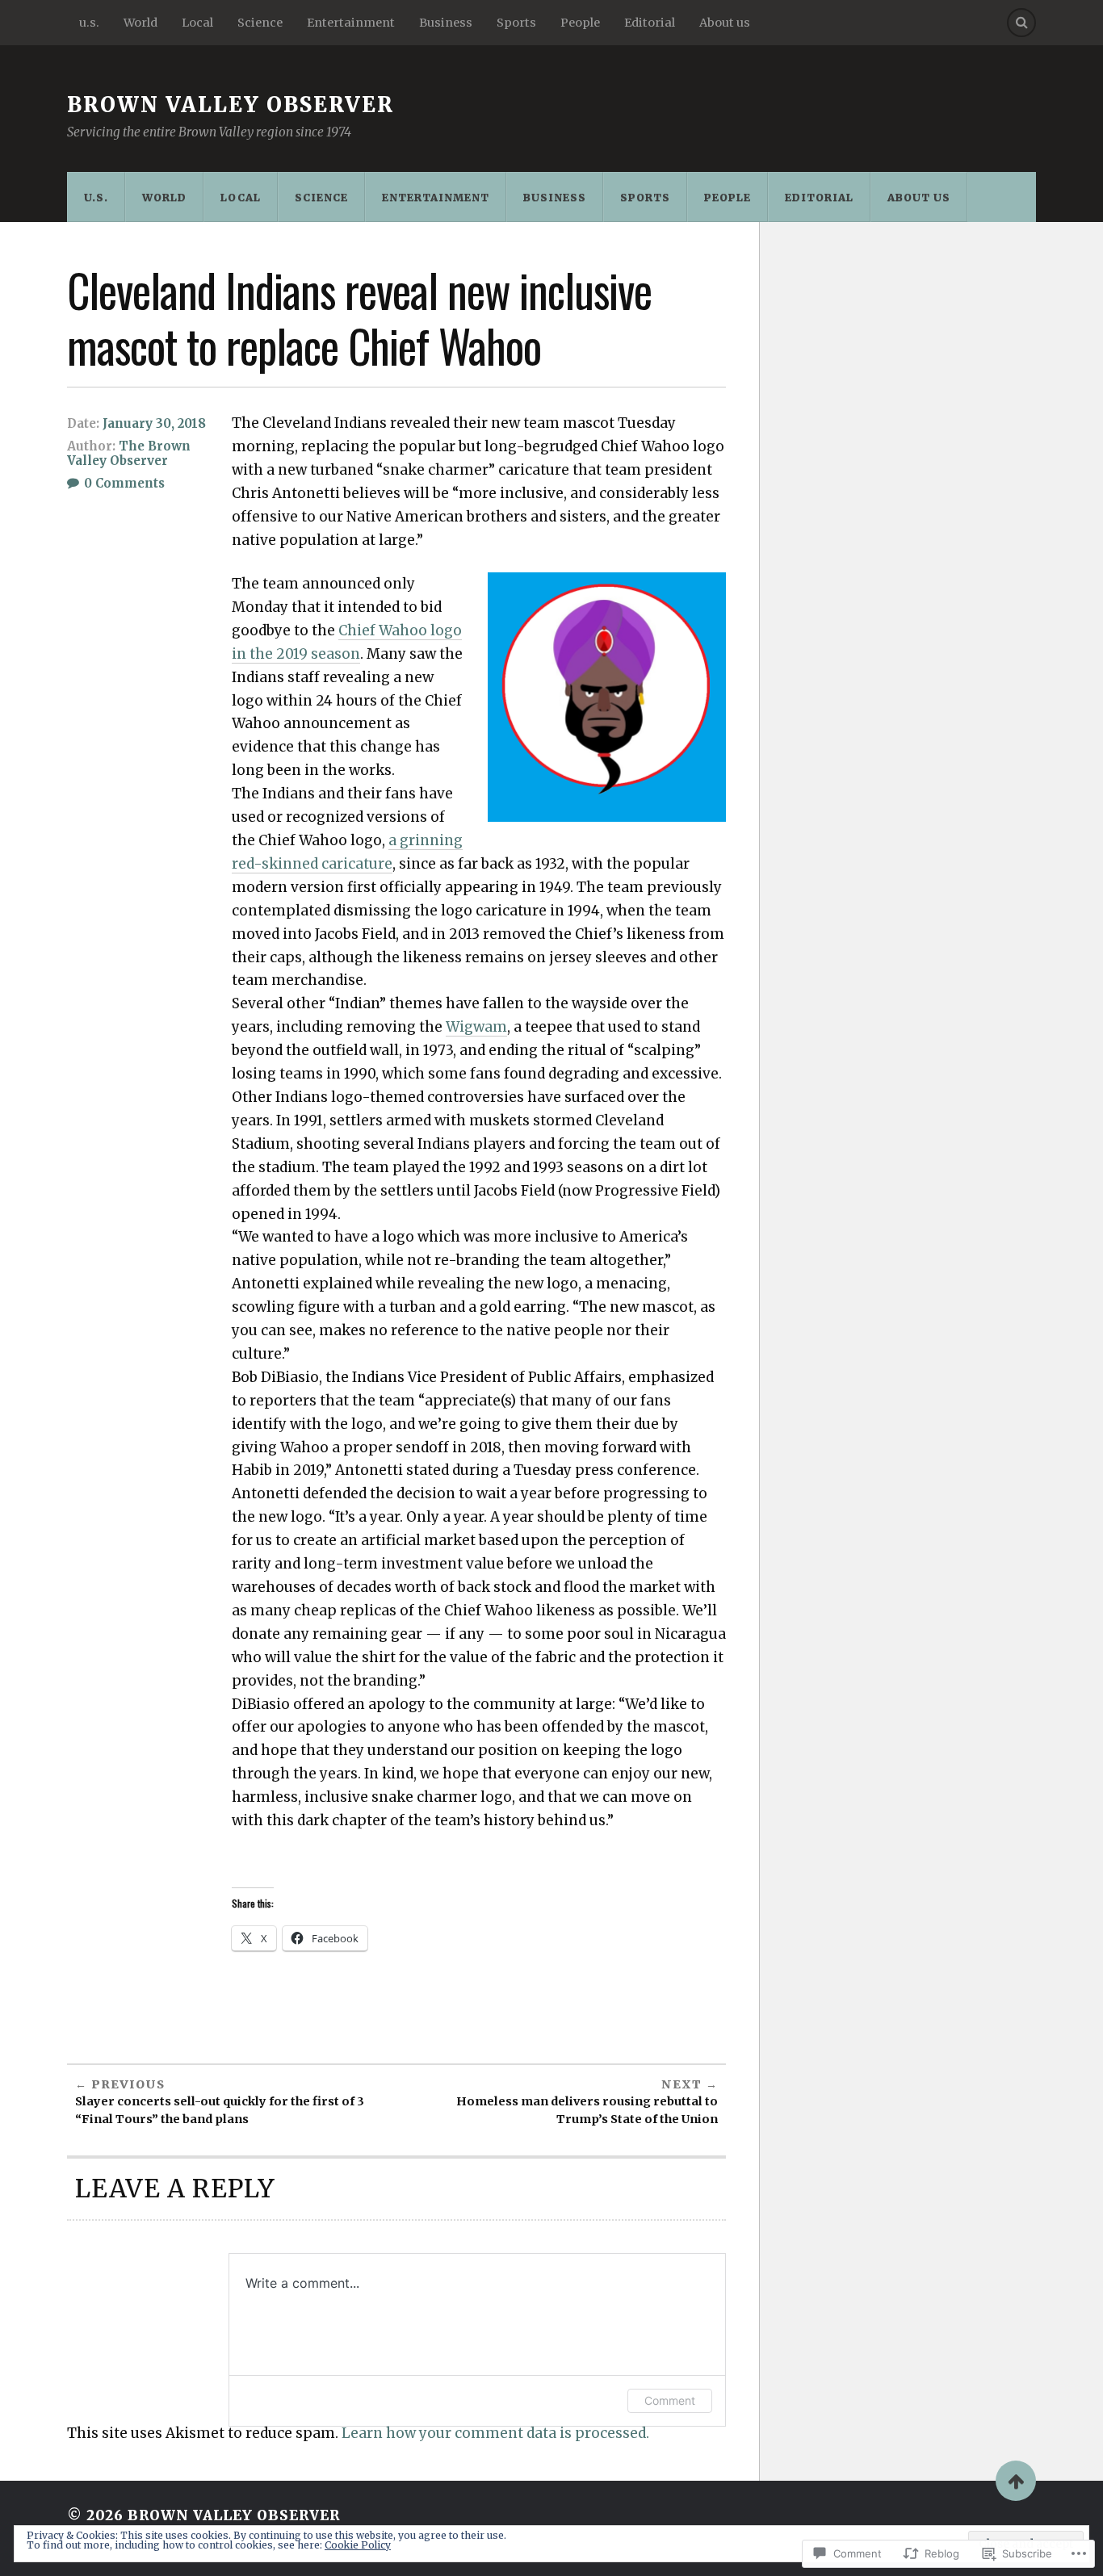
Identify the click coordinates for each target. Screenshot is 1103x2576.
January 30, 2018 (154, 423)
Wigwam (476, 1027)
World (140, 23)
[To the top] (1016, 2481)
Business (446, 23)
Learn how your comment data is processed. (495, 2433)
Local (197, 23)
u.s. (89, 23)
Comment (670, 2400)
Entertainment (351, 23)
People (580, 23)
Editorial (650, 23)
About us (725, 23)
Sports (516, 23)
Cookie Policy (358, 2545)
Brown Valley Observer (231, 105)
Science (260, 23)
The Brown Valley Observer (129, 453)
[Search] (1021, 23)
